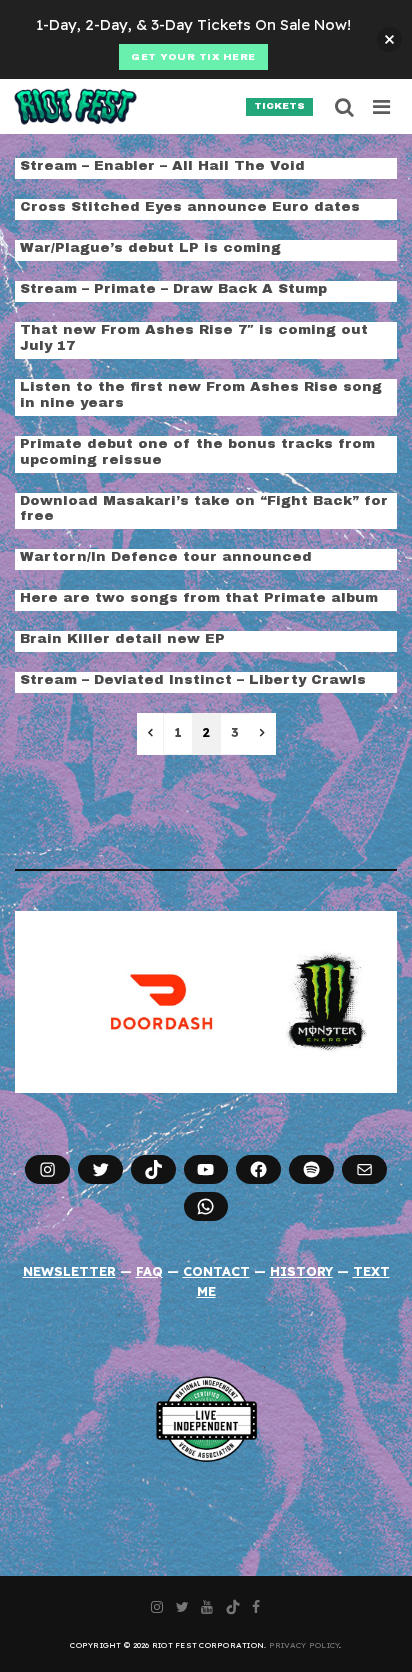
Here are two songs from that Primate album (199, 597)
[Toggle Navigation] (382, 107)
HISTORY (301, 1271)
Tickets (279, 106)
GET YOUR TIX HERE (193, 57)
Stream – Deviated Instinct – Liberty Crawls (193, 679)
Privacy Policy (304, 1645)
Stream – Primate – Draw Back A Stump (173, 288)
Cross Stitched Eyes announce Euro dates (190, 206)
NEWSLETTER (69, 1271)
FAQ (149, 1271)
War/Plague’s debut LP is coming (150, 247)
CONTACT (216, 1271)
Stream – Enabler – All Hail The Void (162, 165)
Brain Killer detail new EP (122, 638)
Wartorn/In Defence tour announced (166, 556)
